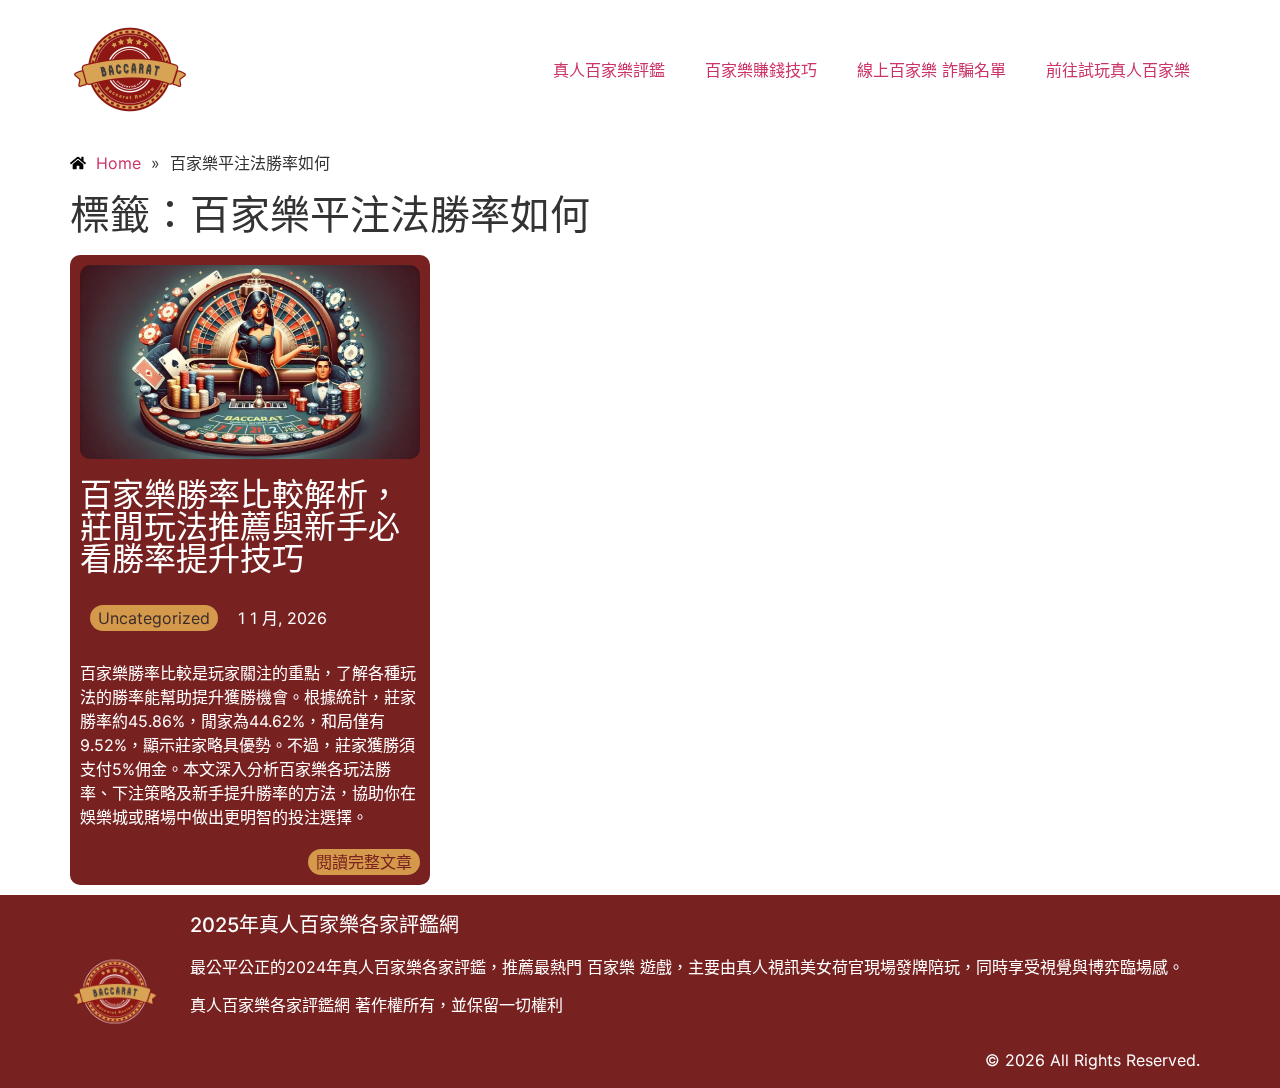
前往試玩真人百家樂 (1118, 70)
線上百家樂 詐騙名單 (931, 70)
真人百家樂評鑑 (609, 70)
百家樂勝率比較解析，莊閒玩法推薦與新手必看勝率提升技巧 (240, 526)
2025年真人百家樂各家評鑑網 (324, 925)
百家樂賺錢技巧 (761, 70)
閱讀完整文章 (364, 862)
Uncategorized (154, 618)
